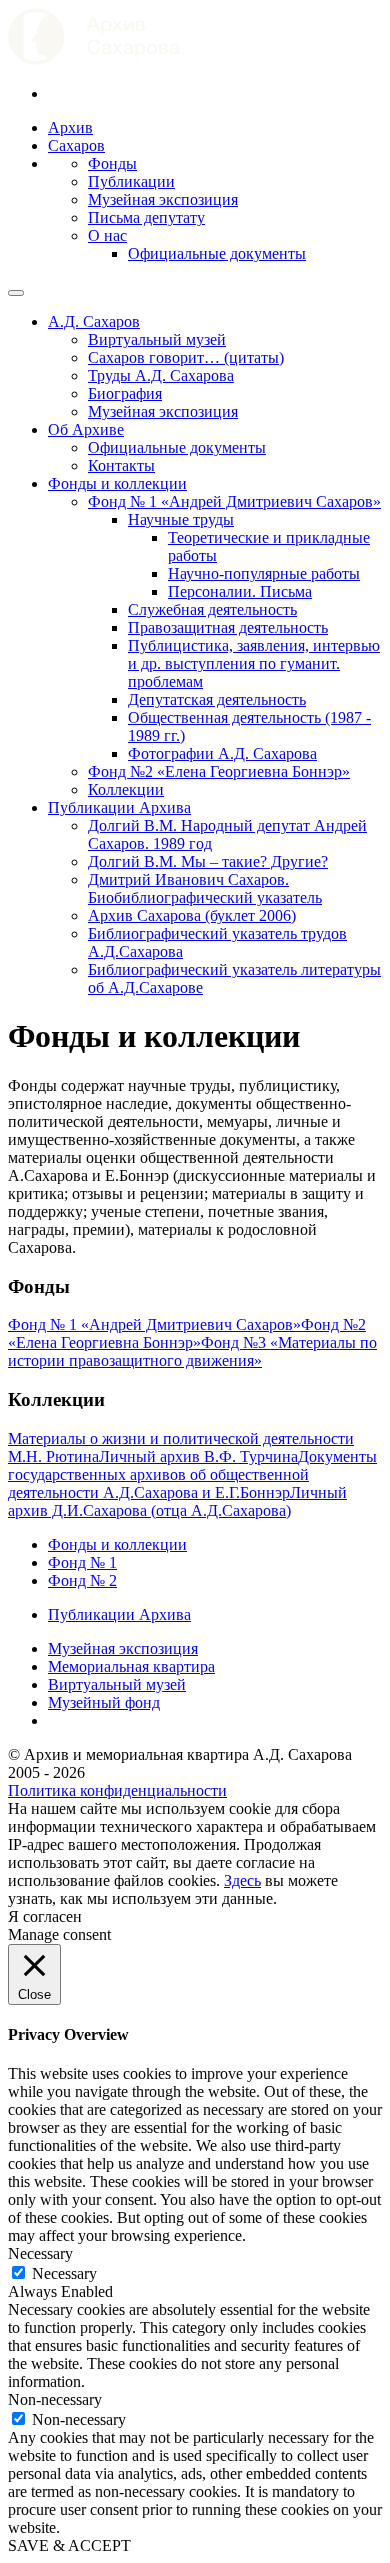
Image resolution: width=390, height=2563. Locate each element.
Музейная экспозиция (163, 199)
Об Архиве (86, 429)
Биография (125, 393)
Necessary (64, 2273)
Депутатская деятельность (217, 699)
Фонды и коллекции (117, 483)
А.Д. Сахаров (94, 321)
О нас (107, 235)
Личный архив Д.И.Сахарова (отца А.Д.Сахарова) (177, 1501)
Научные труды (181, 519)
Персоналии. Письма (240, 591)
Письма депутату (146, 217)
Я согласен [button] (45, 1916)
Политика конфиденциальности (117, 1790)
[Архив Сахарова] (94, 59)
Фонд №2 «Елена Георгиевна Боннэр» (219, 771)
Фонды (112, 163)
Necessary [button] (40, 2253)
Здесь (242, 1880)
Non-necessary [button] (55, 2399)
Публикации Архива (119, 807)
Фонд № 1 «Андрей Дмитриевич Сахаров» (234, 501)
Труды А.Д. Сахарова (161, 375)
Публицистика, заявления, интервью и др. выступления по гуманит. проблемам (254, 663)
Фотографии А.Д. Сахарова (222, 753)
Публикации (131, 181)
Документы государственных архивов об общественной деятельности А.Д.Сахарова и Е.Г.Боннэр (192, 1474)
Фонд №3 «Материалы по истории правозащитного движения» (192, 1351)
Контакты (121, 465)
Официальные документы (217, 253)
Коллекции (126, 789)
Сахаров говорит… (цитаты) (186, 357)
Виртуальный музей (157, 339)
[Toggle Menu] (16, 293)
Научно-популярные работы (264, 573)
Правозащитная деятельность (228, 627)
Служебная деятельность (212, 609)
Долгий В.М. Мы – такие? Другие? (208, 861)
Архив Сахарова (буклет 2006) (192, 915)
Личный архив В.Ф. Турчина (198, 1456)
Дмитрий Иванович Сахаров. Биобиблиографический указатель (205, 888)
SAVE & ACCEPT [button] (69, 2545)
